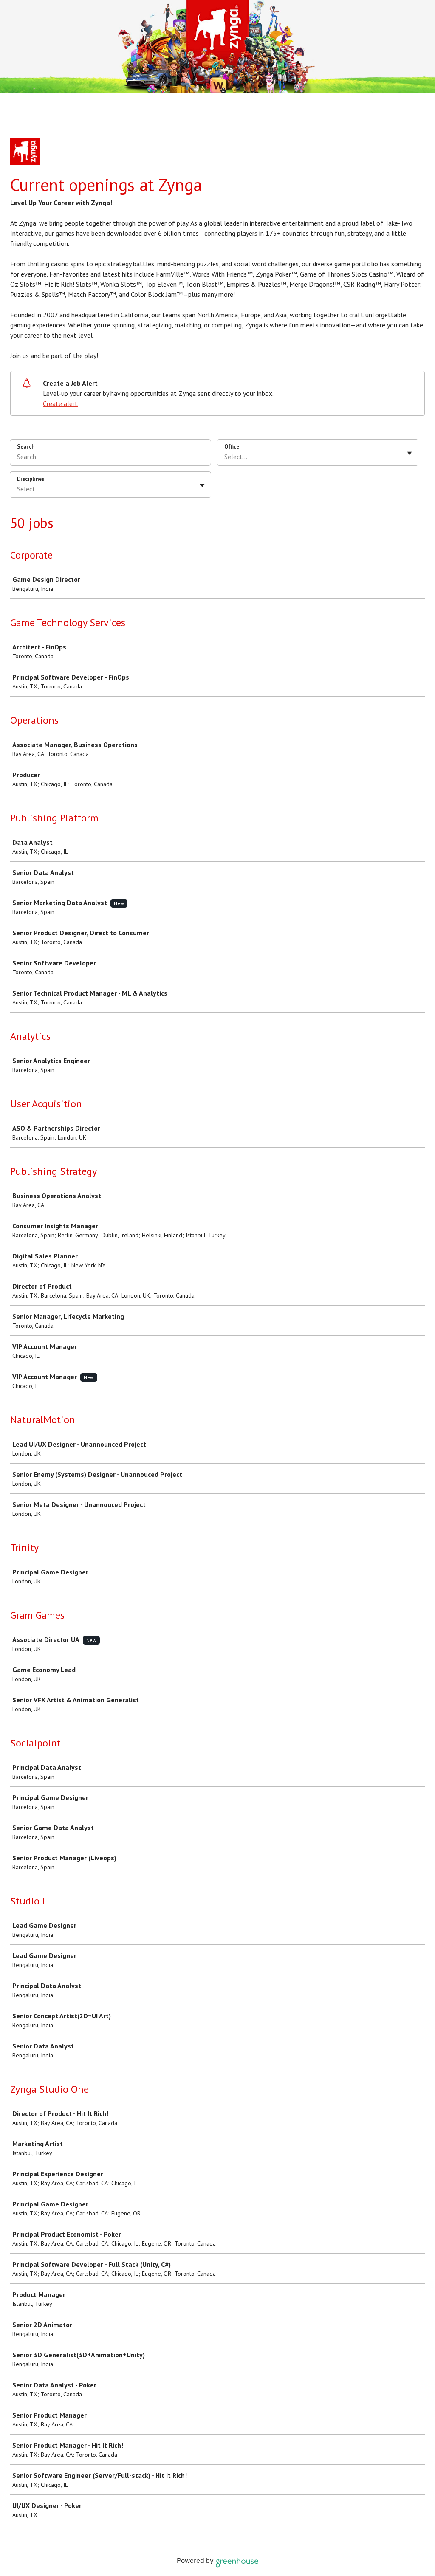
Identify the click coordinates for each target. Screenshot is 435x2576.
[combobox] (225, 457)
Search (26, 447)
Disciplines (31, 479)
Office (232, 447)
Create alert (60, 403)
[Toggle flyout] (410, 453)
